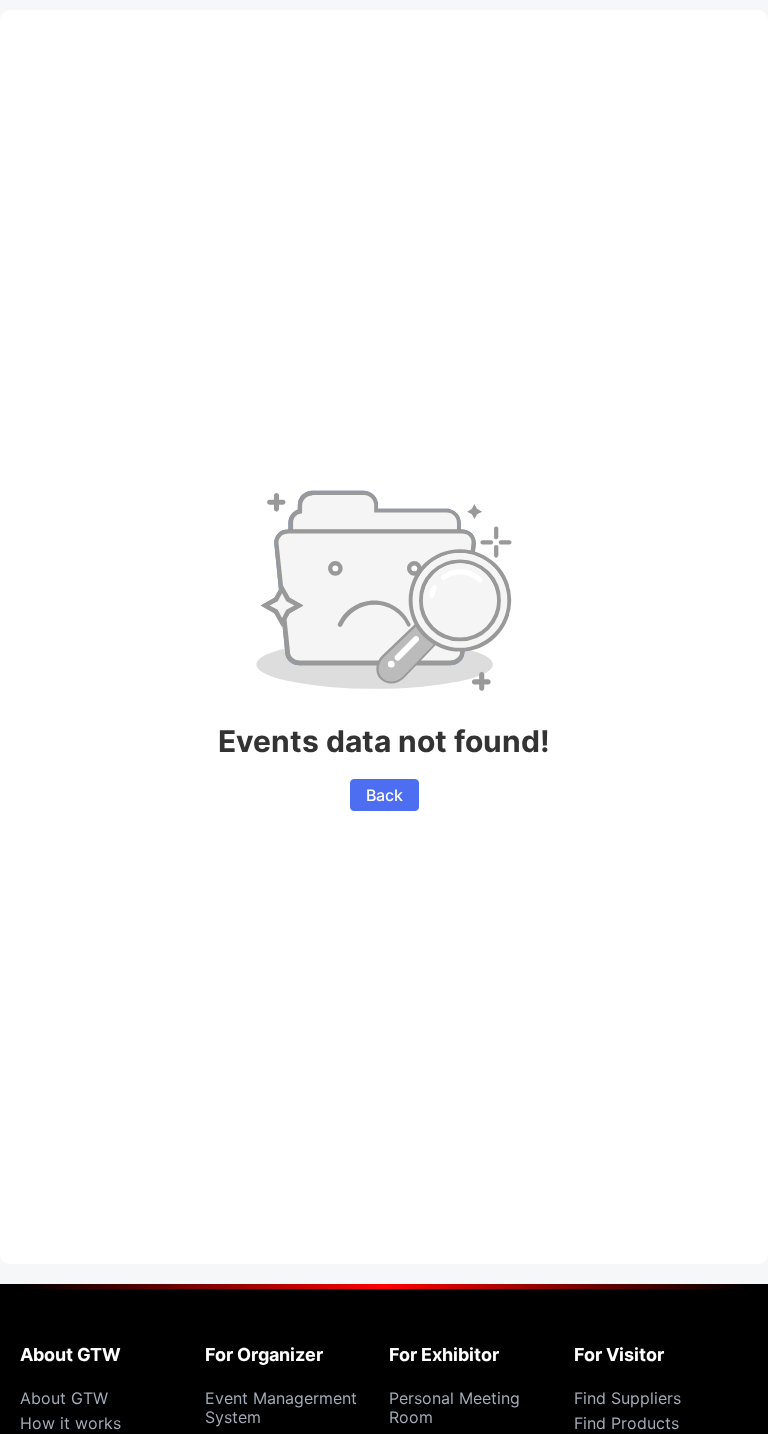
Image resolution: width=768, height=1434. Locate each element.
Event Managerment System (281, 1407)
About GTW (64, 1398)
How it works (70, 1423)
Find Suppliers (627, 1398)
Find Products (626, 1423)
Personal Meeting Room (454, 1407)
